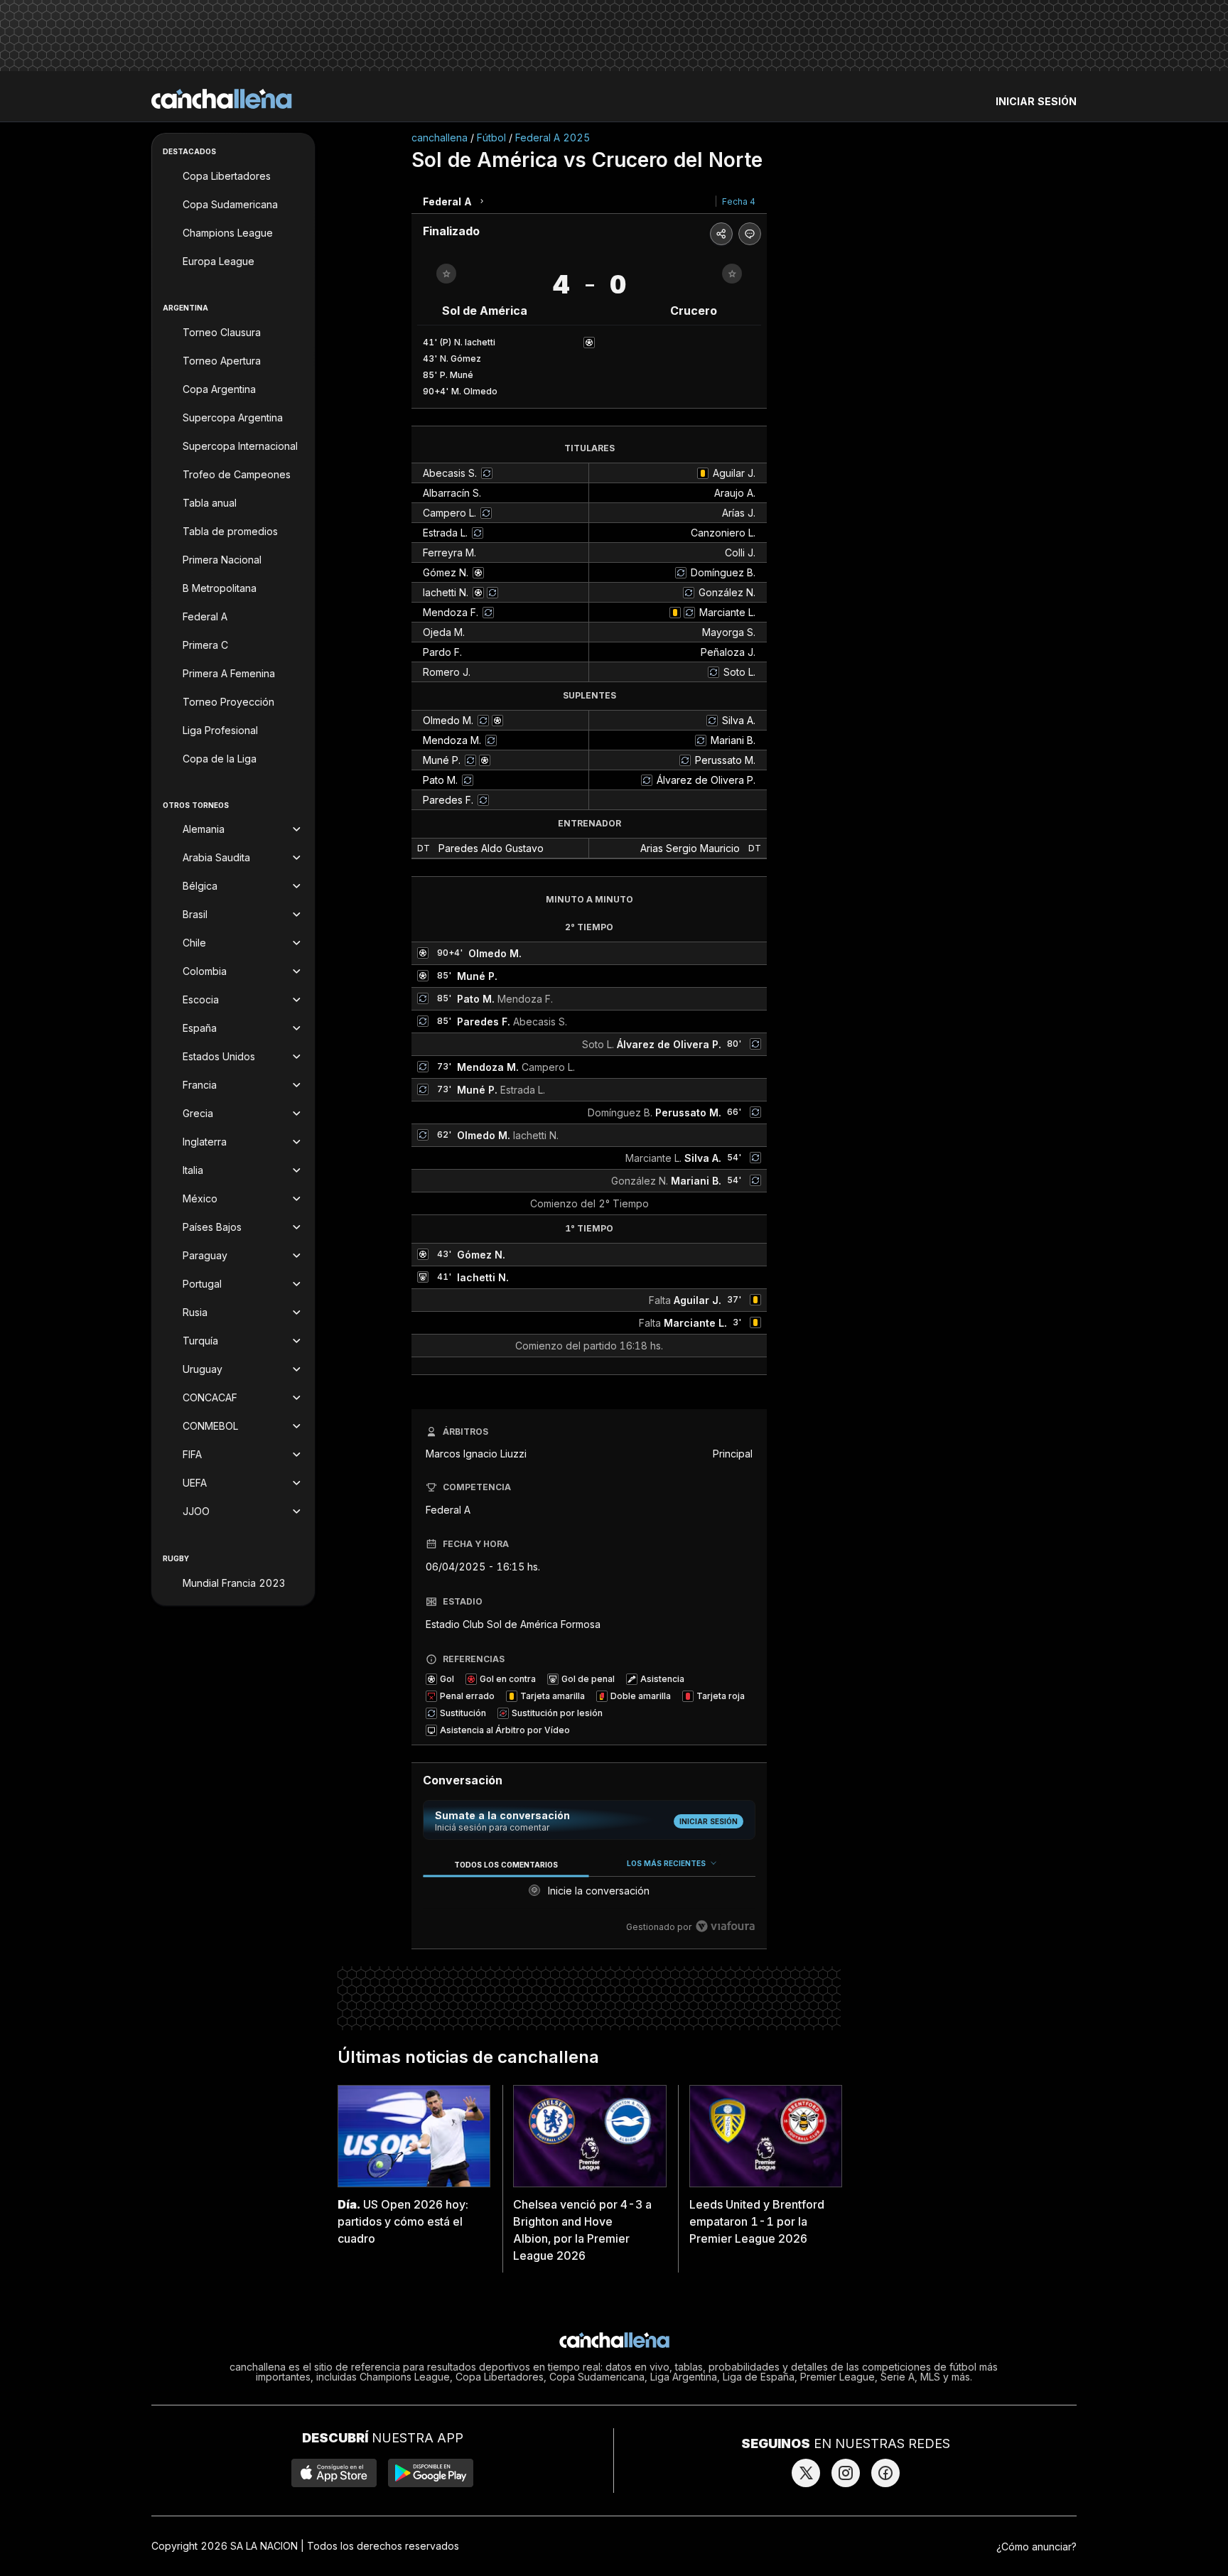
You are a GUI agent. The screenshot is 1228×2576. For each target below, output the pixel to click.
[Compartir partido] (721, 234)
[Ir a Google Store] (431, 2473)
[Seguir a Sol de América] (446, 274)
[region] (589, 1896)
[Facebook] (885, 2473)
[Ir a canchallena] (222, 99)
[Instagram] (846, 2473)
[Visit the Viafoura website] (725, 1926)
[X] (806, 2473)
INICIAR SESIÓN (1036, 101)
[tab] (506, 1864)
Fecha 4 (739, 201)
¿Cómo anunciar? (1036, 2547)
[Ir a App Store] (334, 2473)
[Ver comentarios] (750, 234)
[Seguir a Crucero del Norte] (732, 274)
